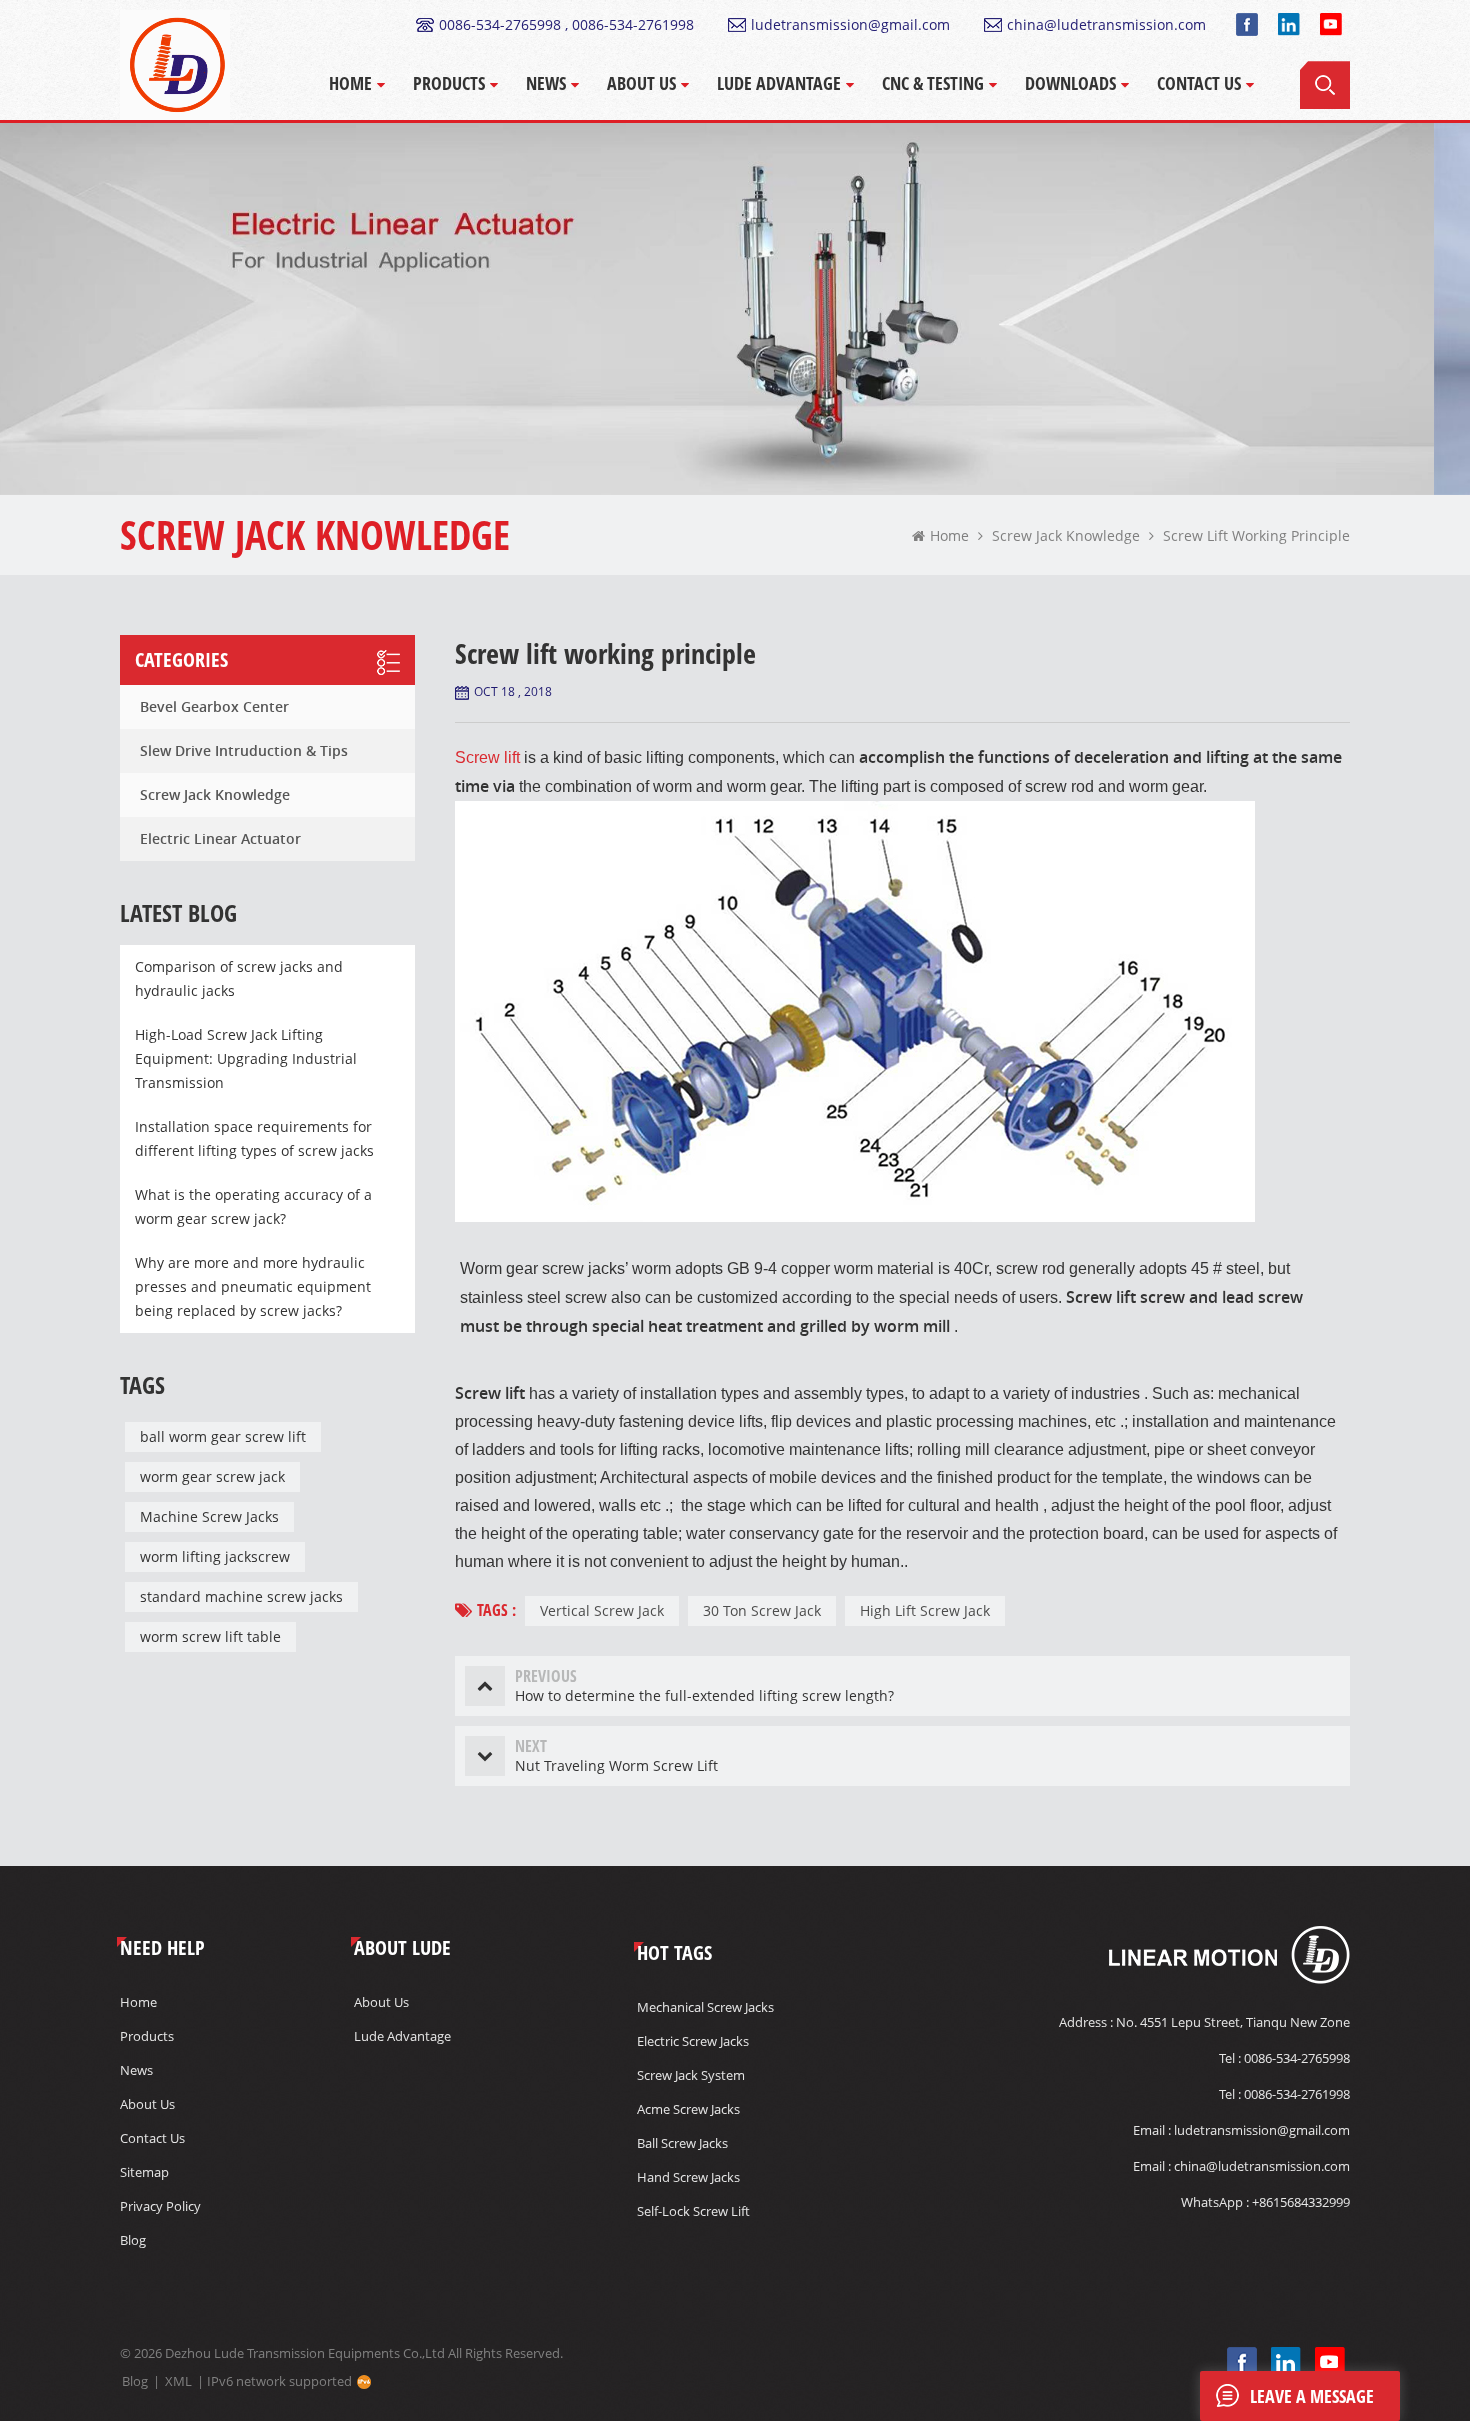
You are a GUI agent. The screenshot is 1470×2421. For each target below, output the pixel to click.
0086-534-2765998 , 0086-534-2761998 (566, 24)
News (546, 83)
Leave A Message (1312, 2396)
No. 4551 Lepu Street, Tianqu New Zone (1233, 2022)
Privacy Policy (160, 2206)
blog (135, 2381)
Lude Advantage (779, 83)
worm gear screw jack (212, 1476)
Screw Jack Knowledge (215, 794)
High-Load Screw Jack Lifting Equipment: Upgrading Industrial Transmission (246, 1058)
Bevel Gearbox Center (214, 706)
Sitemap (144, 2172)
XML (178, 2381)
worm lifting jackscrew (215, 1556)
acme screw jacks (688, 2109)
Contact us (152, 2138)
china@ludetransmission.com (1106, 24)
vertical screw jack (602, 1610)
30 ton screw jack (762, 1610)
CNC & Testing (933, 83)
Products (449, 83)
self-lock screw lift (693, 2211)
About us (147, 2104)
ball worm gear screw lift (223, 1436)
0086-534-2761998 (1297, 2094)
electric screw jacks (693, 2041)
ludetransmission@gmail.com (850, 24)
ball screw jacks (682, 2143)
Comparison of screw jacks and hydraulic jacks (239, 978)
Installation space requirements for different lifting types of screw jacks (254, 1138)
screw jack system (691, 2075)
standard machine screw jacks (241, 1596)
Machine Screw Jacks (209, 1516)
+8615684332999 (1301, 2202)
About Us (641, 83)
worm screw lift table (210, 1636)
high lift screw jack (925, 1610)
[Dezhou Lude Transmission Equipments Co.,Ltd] (175, 65)
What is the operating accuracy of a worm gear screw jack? (253, 1206)
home (949, 535)
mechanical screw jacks (705, 2007)
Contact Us (1199, 83)
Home (350, 83)
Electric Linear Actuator (220, 838)
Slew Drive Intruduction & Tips (244, 750)
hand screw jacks (688, 2177)
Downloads (1070, 83)
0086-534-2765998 (1297, 2058)
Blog (133, 2240)
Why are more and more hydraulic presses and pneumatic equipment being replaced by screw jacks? (253, 1286)
